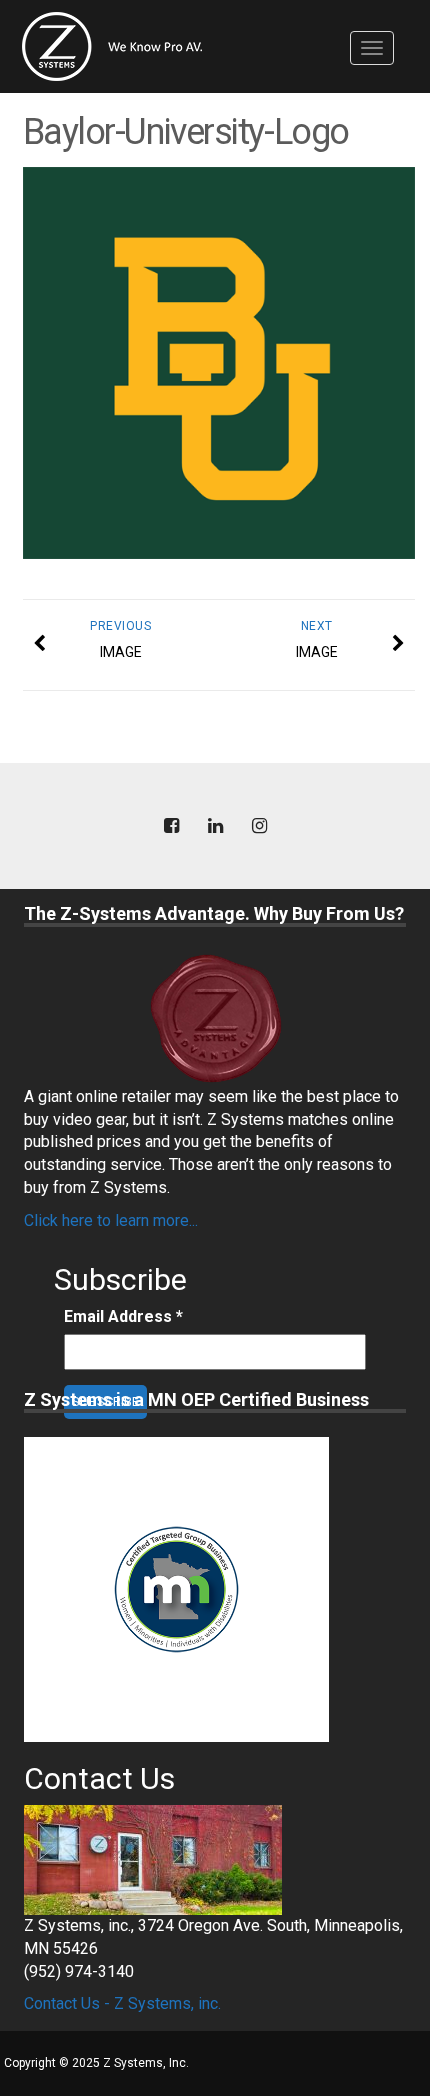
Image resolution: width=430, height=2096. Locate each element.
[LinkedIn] (215, 826)
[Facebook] (171, 826)
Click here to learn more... (111, 1220)
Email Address (123, 1316)
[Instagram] (259, 826)
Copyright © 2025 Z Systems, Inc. (96, 2063)
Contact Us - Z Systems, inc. (122, 2003)
